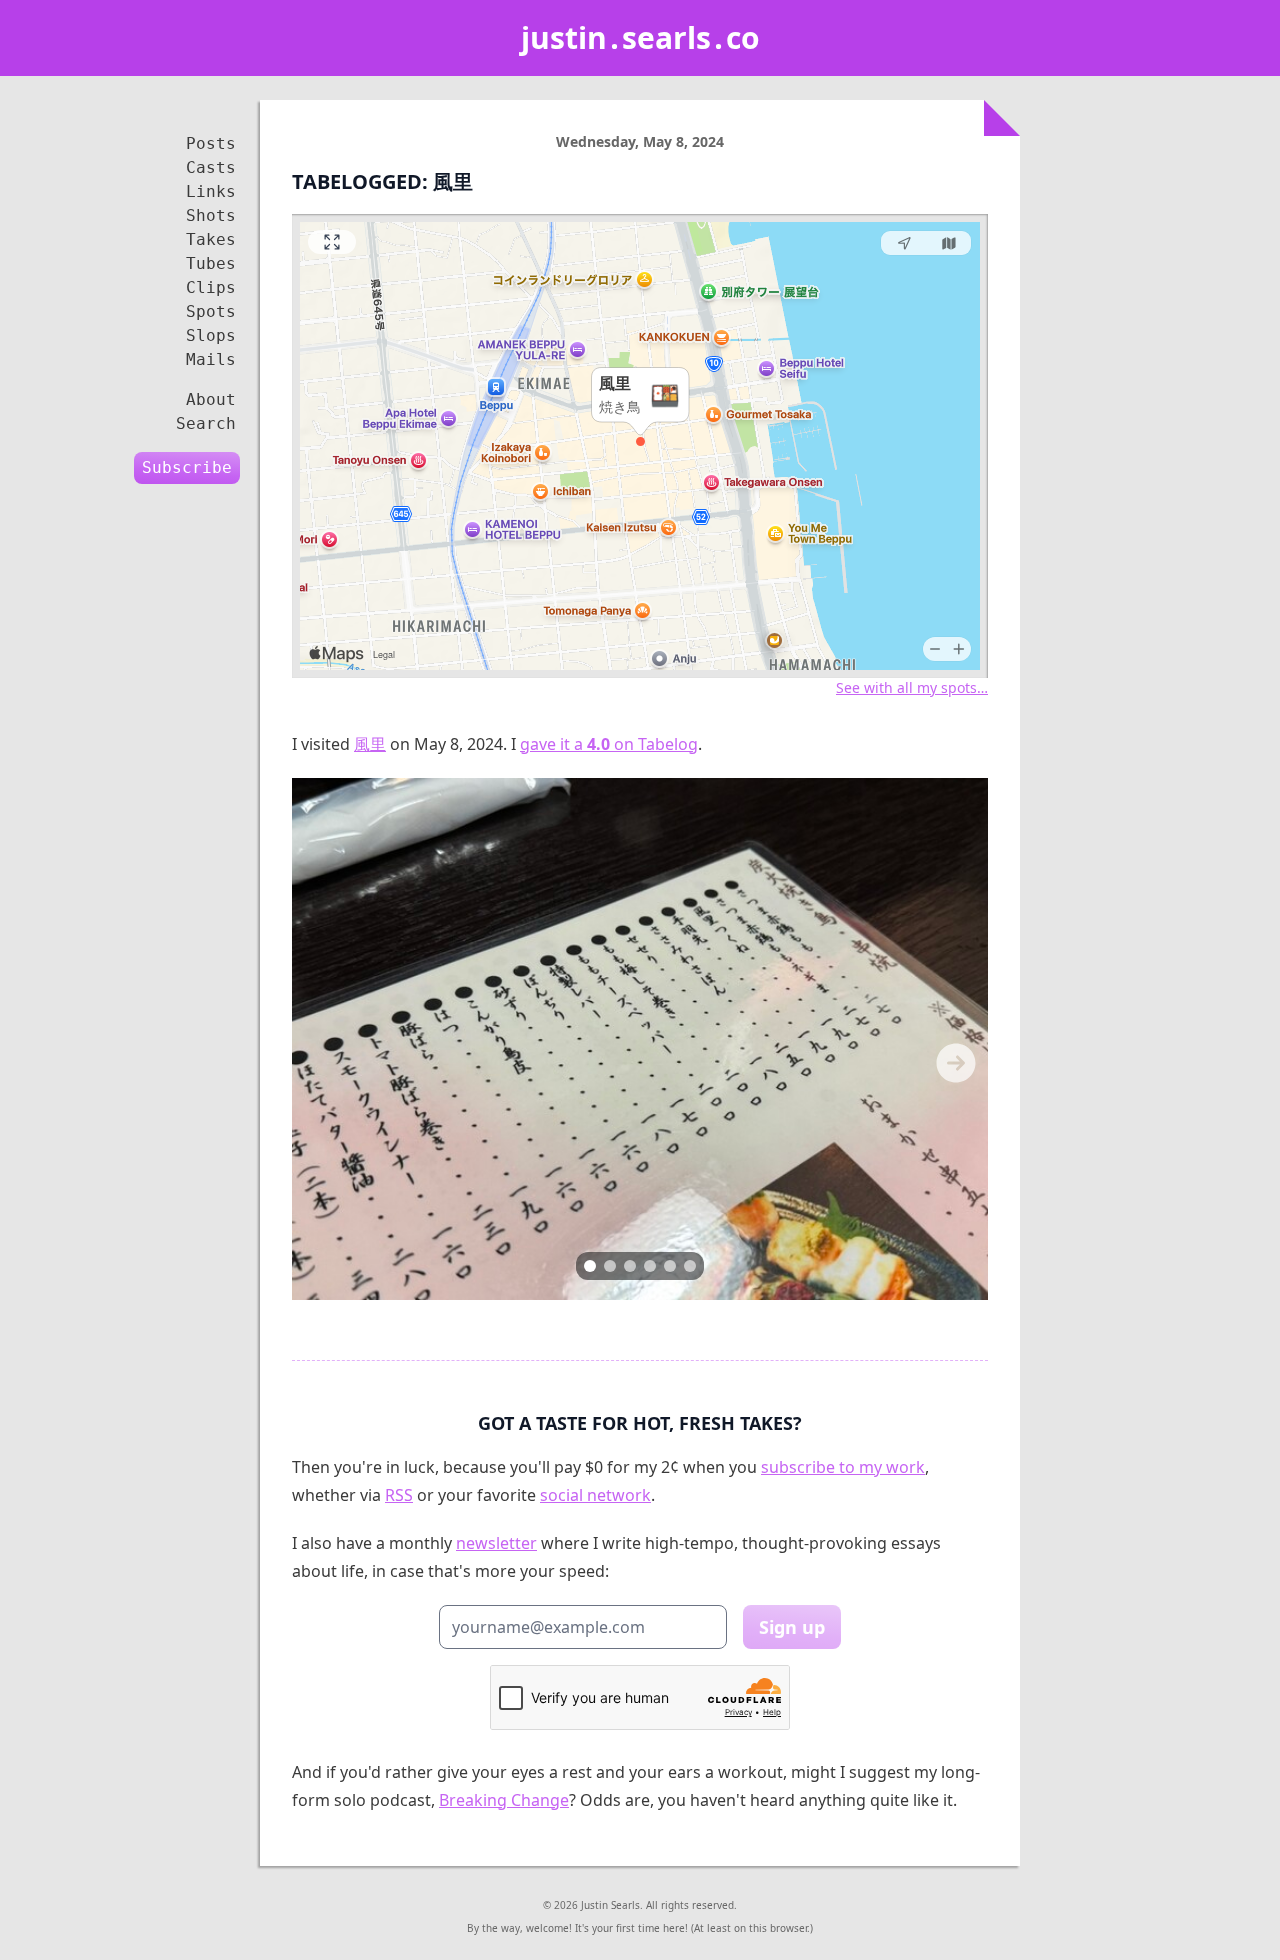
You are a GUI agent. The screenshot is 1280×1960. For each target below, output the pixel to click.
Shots (211, 215)
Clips (211, 287)
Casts (211, 167)
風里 (370, 744)
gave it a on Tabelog (609, 744)
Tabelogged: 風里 (382, 181)
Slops (211, 335)
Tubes (211, 263)
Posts (211, 143)
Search (206, 423)
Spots (211, 311)
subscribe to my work (843, 1467)
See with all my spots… (912, 687)
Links (211, 191)
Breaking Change (504, 1800)
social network (595, 1495)
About (211, 399)
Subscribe (187, 467)
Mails (211, 359)
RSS (399, 1495)
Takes (211, 239)
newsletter (496, 1543)
